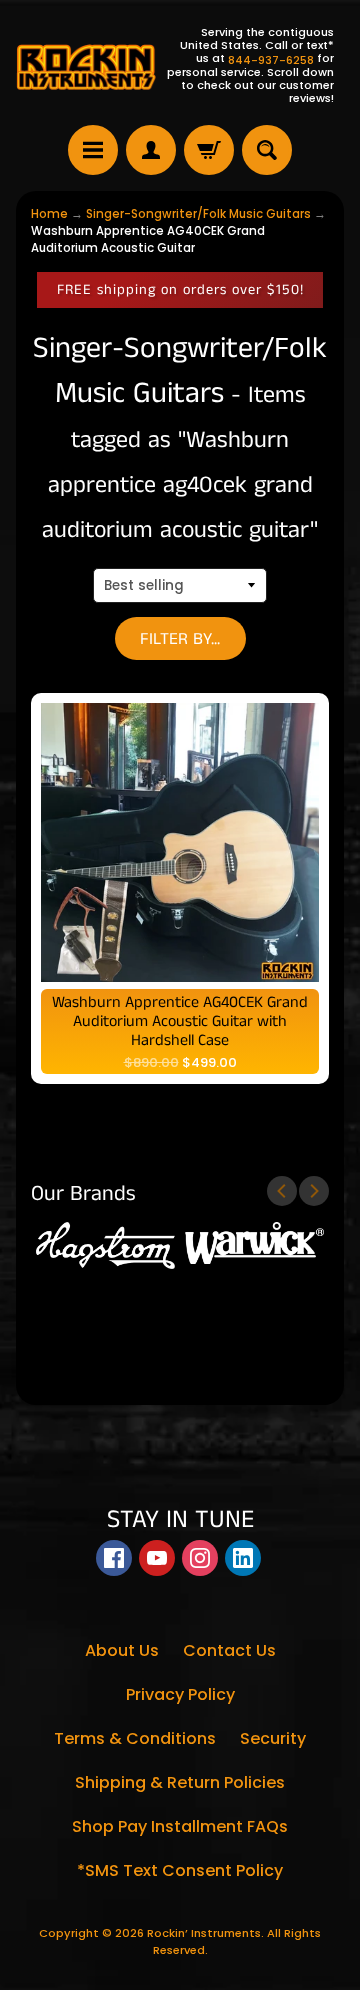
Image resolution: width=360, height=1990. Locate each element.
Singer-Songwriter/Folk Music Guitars (198, 214)
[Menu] (93, 150)
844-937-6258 (271, 60)
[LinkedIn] (243, 1558)
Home (49, 214)
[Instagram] (200, 1558)
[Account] (151, 150)
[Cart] (209, 150)
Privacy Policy (180, 1694)
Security (273, 1738)
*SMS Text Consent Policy (180, 1870)
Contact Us (229, 1650)
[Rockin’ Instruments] (86, 66)
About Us (122, 1650)
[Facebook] (114, 1558)
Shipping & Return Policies (180, 1782)
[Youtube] (157, 1558)
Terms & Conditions (135, 1738)
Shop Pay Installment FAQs (180, 1826)
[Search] (267, 150)
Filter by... (180, 639)
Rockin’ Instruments (204, 1933)
